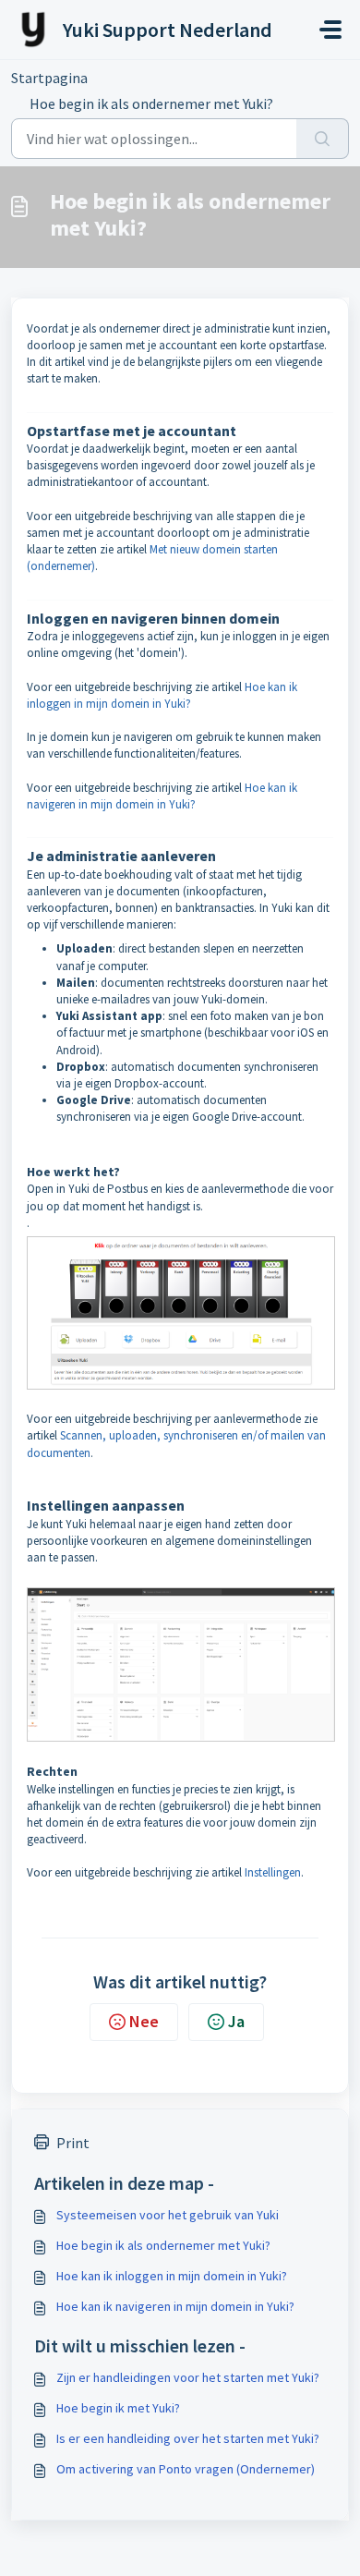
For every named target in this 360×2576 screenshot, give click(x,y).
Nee (144, 2021)
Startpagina (49, 78)
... (125, 78)
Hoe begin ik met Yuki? (118, 2408)
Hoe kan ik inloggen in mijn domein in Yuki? (172, 2276)
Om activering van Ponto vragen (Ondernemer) (186, 2469)
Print (73, 2143)
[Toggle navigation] (330, 30)
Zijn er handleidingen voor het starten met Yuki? (188, 2377)
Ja (236, 2021)
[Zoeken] (323, 139)
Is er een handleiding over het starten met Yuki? (188, 2438)
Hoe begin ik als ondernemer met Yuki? (163, 2245)
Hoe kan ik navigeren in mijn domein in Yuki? (175, 2306)
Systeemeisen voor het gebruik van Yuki (168, 2215)
